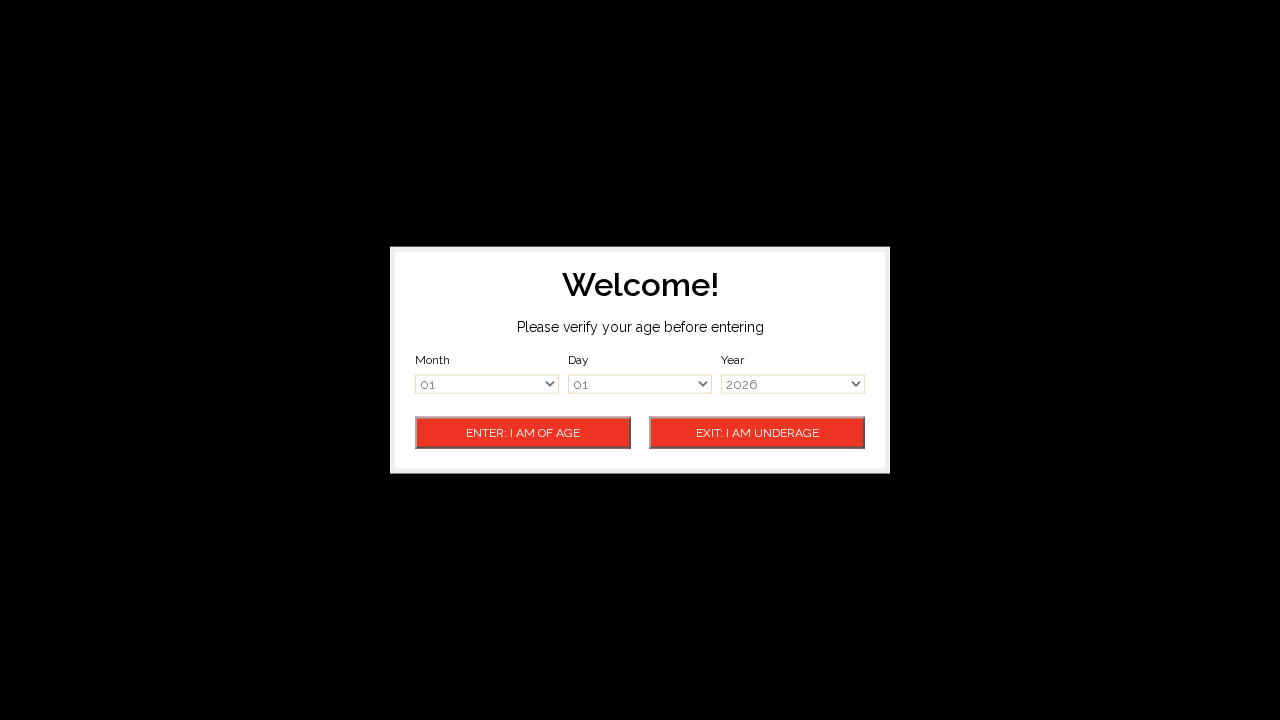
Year (732, 360)
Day (578, 360)
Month (432, 360)
